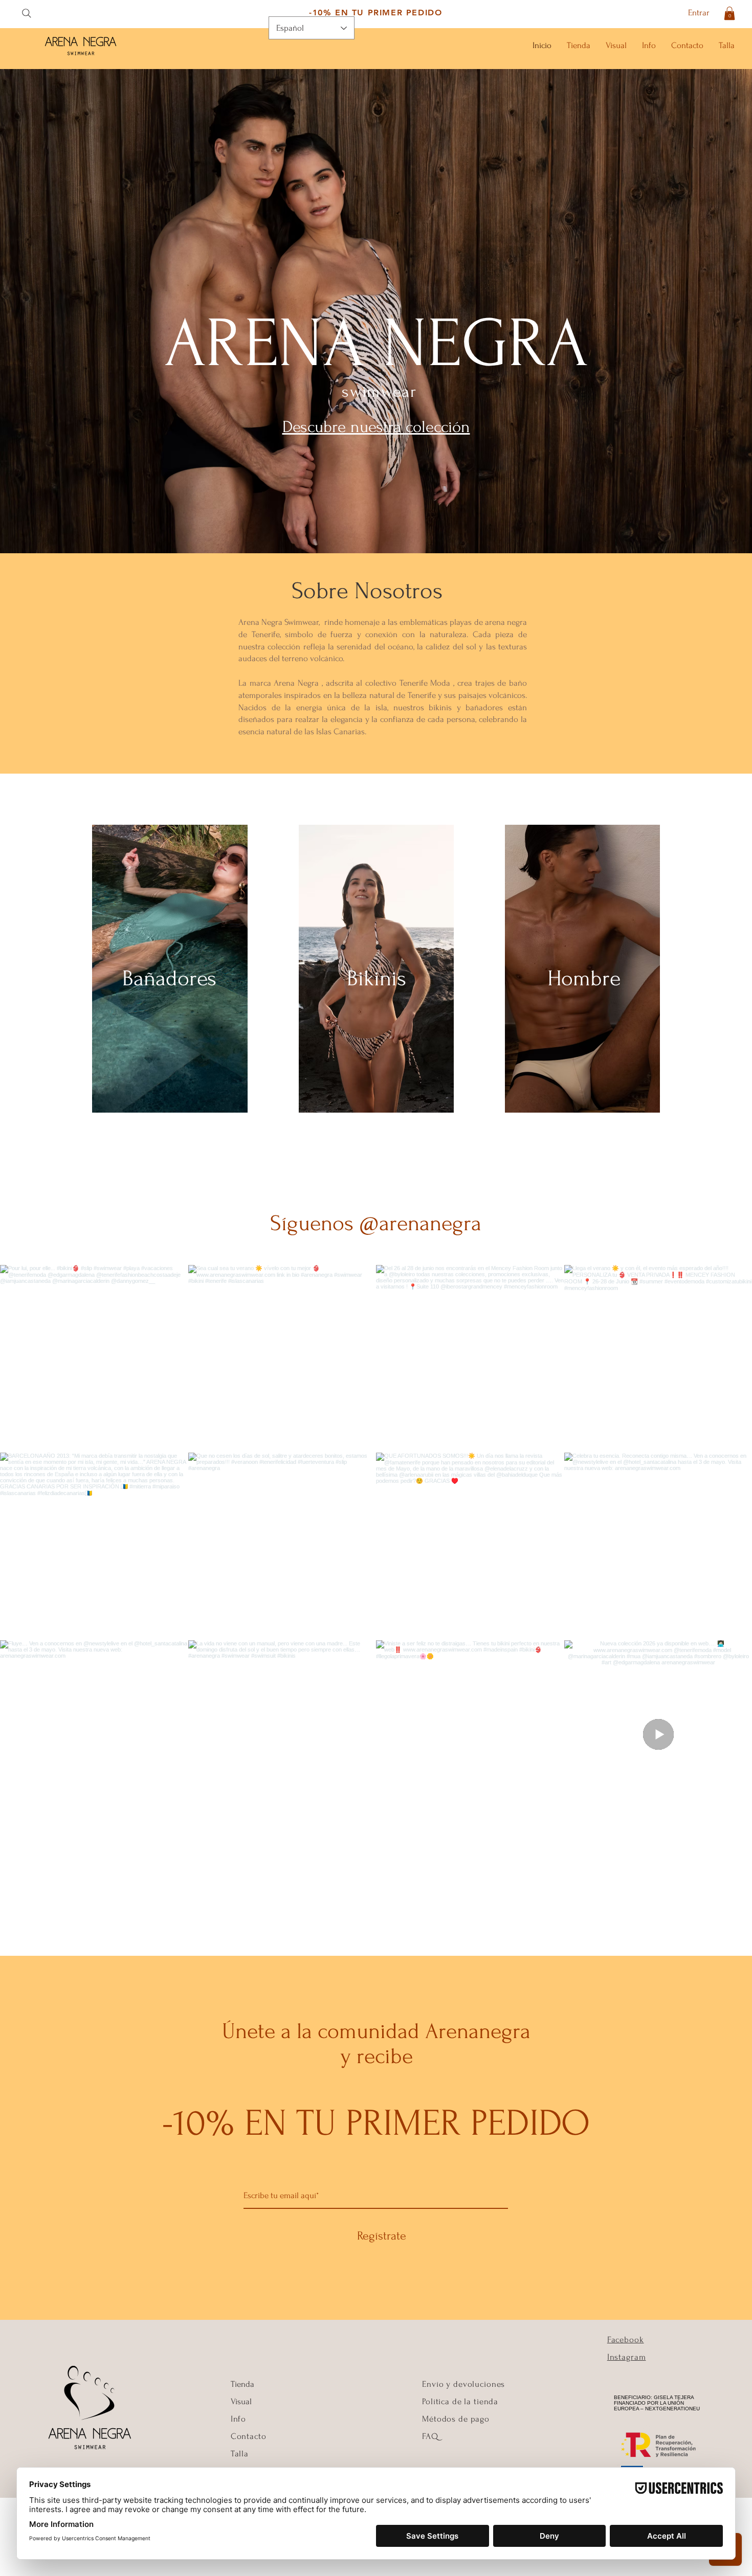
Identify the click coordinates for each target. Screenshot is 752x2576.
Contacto (249, 2436)
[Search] (26, 13)
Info (240, 2419)
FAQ (430, 2436)
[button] (729, 13)
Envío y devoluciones (463, 2384)
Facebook (626, 2340)
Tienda (242, 2384)
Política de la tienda (460, 2401)
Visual (241, 2401)
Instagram (627, 2357)
